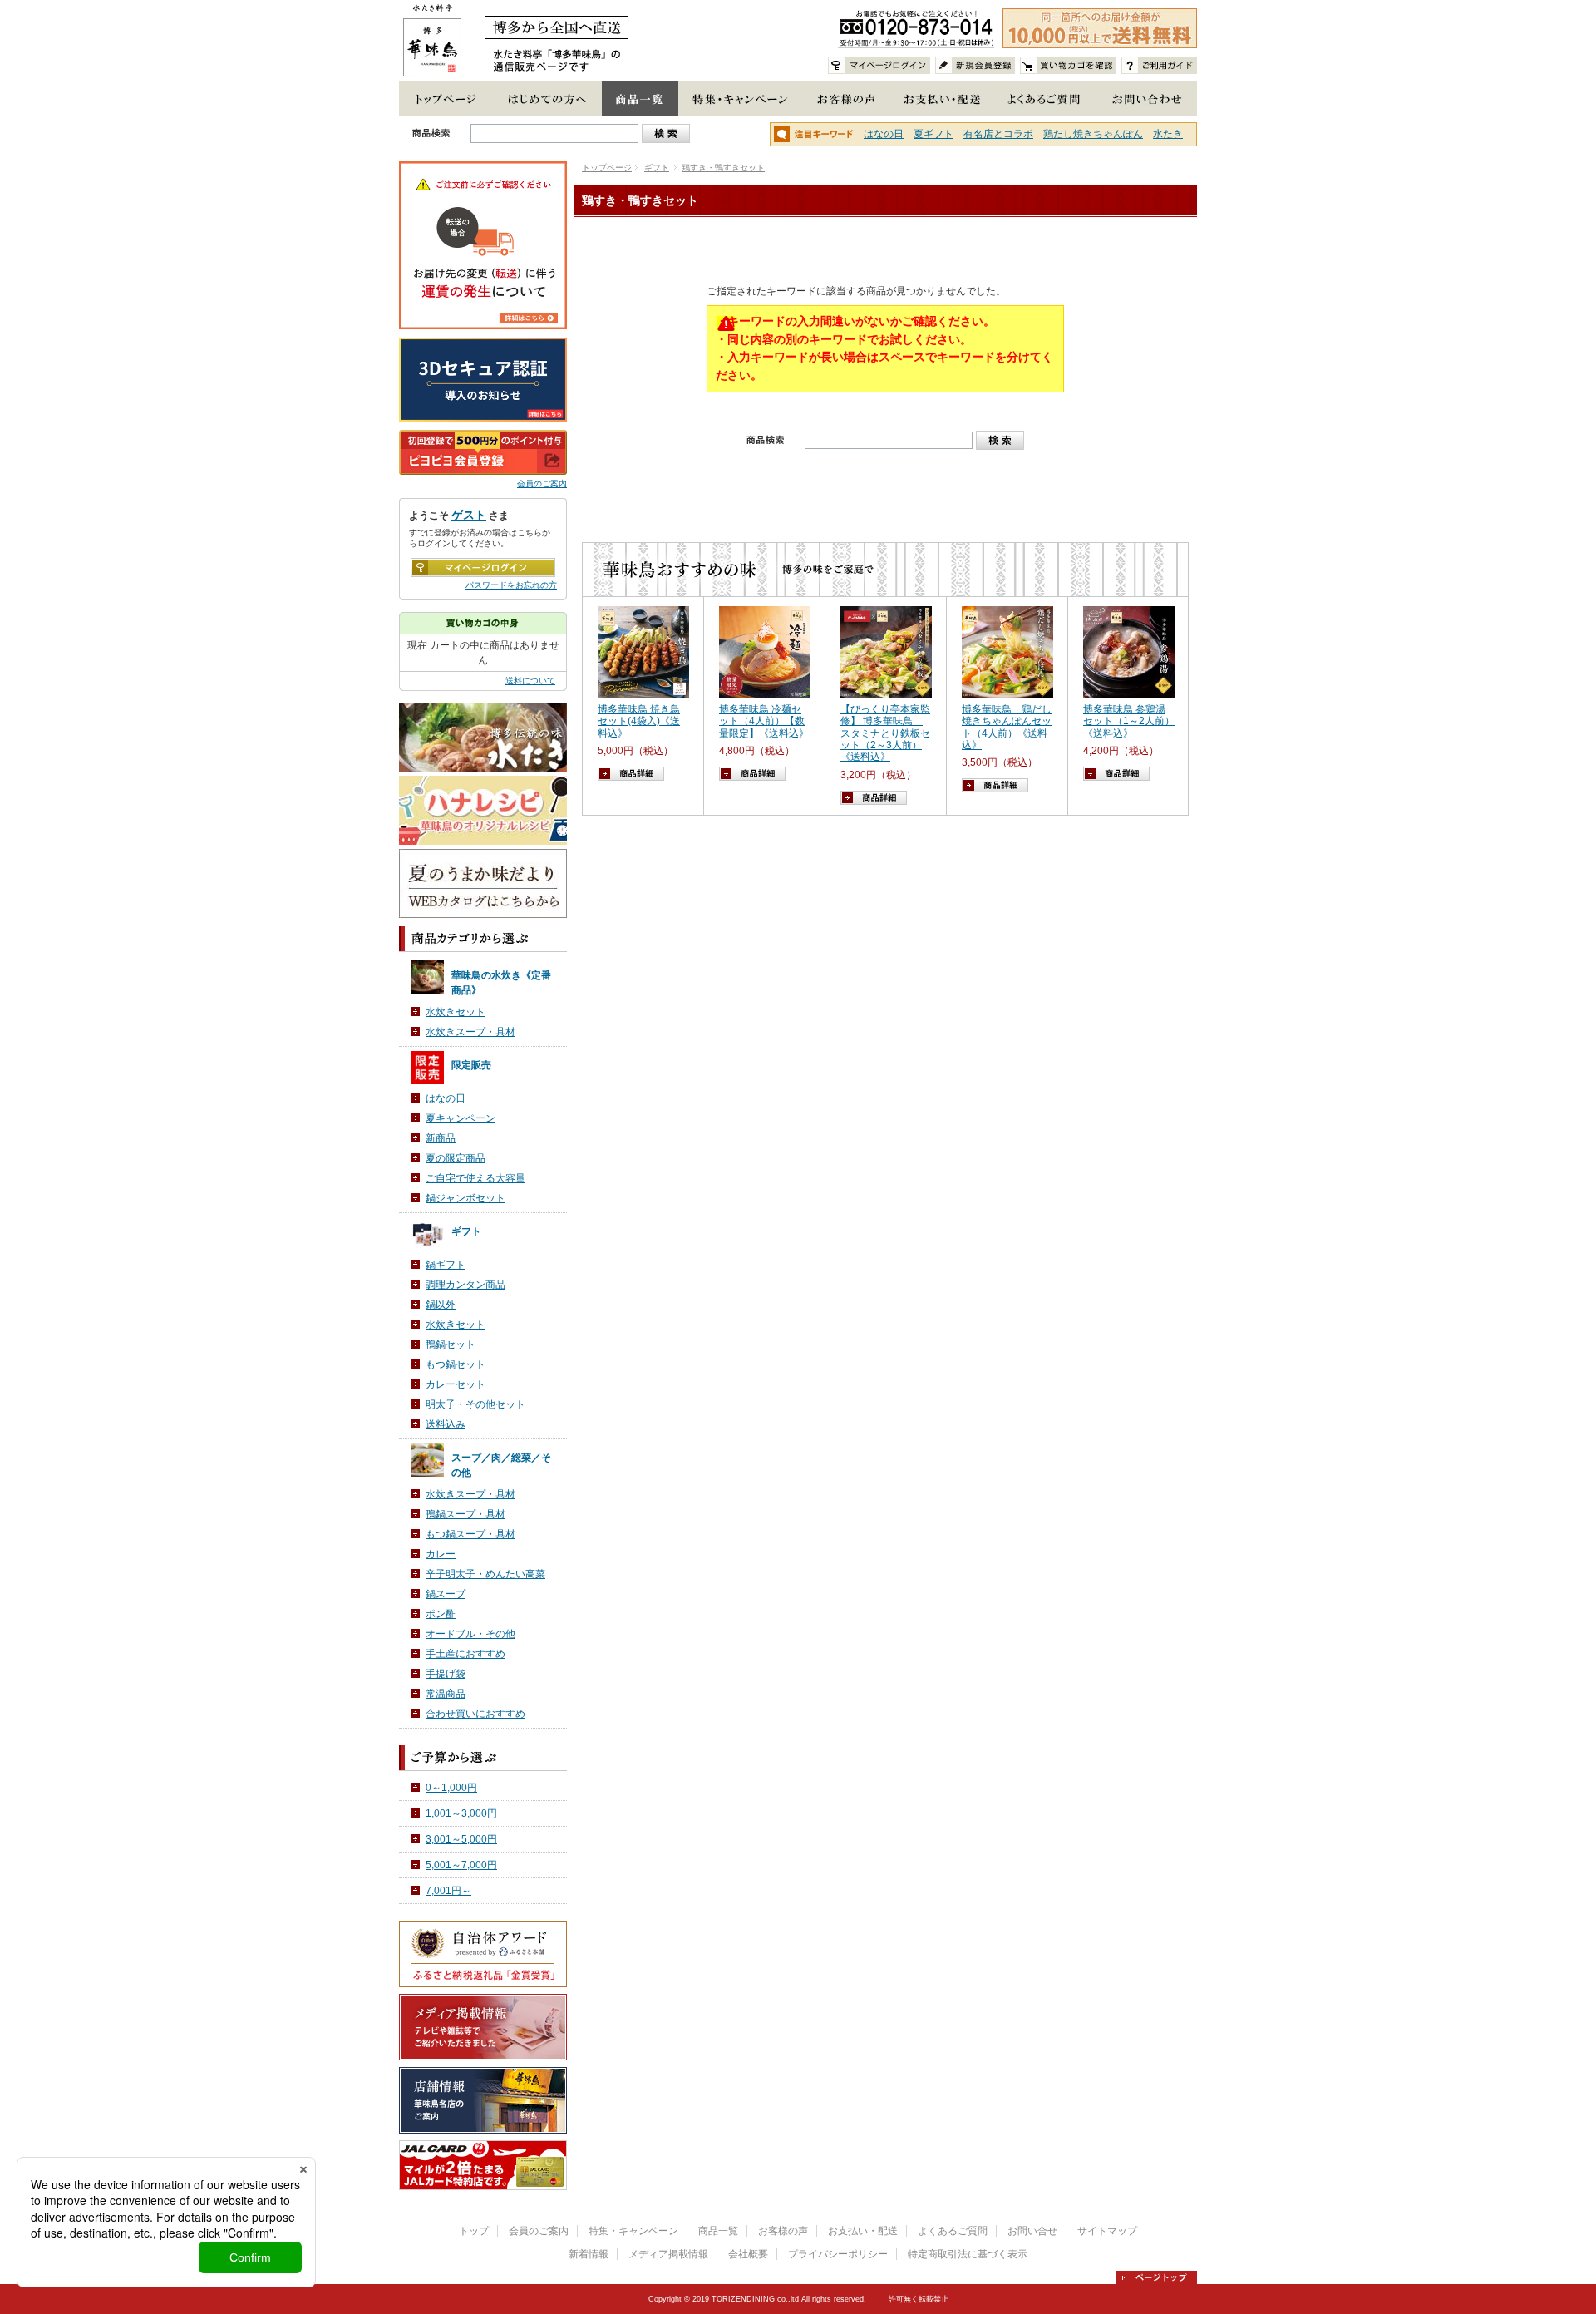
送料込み (446, 1424)
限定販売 (471, 1065)
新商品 (441, 1138)
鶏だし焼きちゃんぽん (1093, 134)
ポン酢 (441, 1614)
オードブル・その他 (470, 1634)
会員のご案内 (542, 484)
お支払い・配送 (863, 2231)
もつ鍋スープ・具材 (470, 1534)
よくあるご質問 (953, 2231)
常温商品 (446, 1694)
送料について (530, 681)
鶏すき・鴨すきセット (723, 168)
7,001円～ (448, 1891)
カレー (441, 1554)
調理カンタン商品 (465, 1285)
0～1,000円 (451, 1788)
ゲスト (469, 515)
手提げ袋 (446, 1674)
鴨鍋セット (451, 1344)
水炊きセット (456, 1012)
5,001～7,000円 (461, 1865)
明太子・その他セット (475, 1404)
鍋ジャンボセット (465, 1198)
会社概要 (748, 2254)
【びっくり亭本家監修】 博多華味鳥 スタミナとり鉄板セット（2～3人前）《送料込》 (885, 733)
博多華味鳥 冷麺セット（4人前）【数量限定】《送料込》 (764, 721)
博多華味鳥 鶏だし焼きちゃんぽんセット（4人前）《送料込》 (1007, 727)
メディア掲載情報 (668, 2254)
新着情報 (589, 2254)
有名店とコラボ (998, 134)
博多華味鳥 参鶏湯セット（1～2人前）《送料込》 (1129, 721)
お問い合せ (1032, 2231)
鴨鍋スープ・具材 (465, 1514)
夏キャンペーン (461, 1118)
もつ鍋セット (456, 1364)
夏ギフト (933, 134)
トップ (474, 2231)
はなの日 (884, 134)
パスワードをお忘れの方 (511, 585)
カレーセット (456, 1384)
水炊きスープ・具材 (470, 1032)
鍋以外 (441, 1305)
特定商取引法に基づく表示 (968, 2254)
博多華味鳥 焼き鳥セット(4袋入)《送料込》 (639, 721)
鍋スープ (446, 1594)
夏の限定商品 (456, 1158)
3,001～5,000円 (461, 1839)
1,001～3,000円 (461, 1813)
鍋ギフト (446, 1265)
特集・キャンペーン (633, 2231)
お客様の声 (783, 2231)
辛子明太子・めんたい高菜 (485, 1574)
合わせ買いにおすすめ (475, 1714)
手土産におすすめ (465, 1654)
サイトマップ (1107, 2231)
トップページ (607, 168)
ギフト (657, 168)
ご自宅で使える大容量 (475, 1178)
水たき (1168, 134)
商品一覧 (718, 2231)
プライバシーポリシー (838, 2254)
